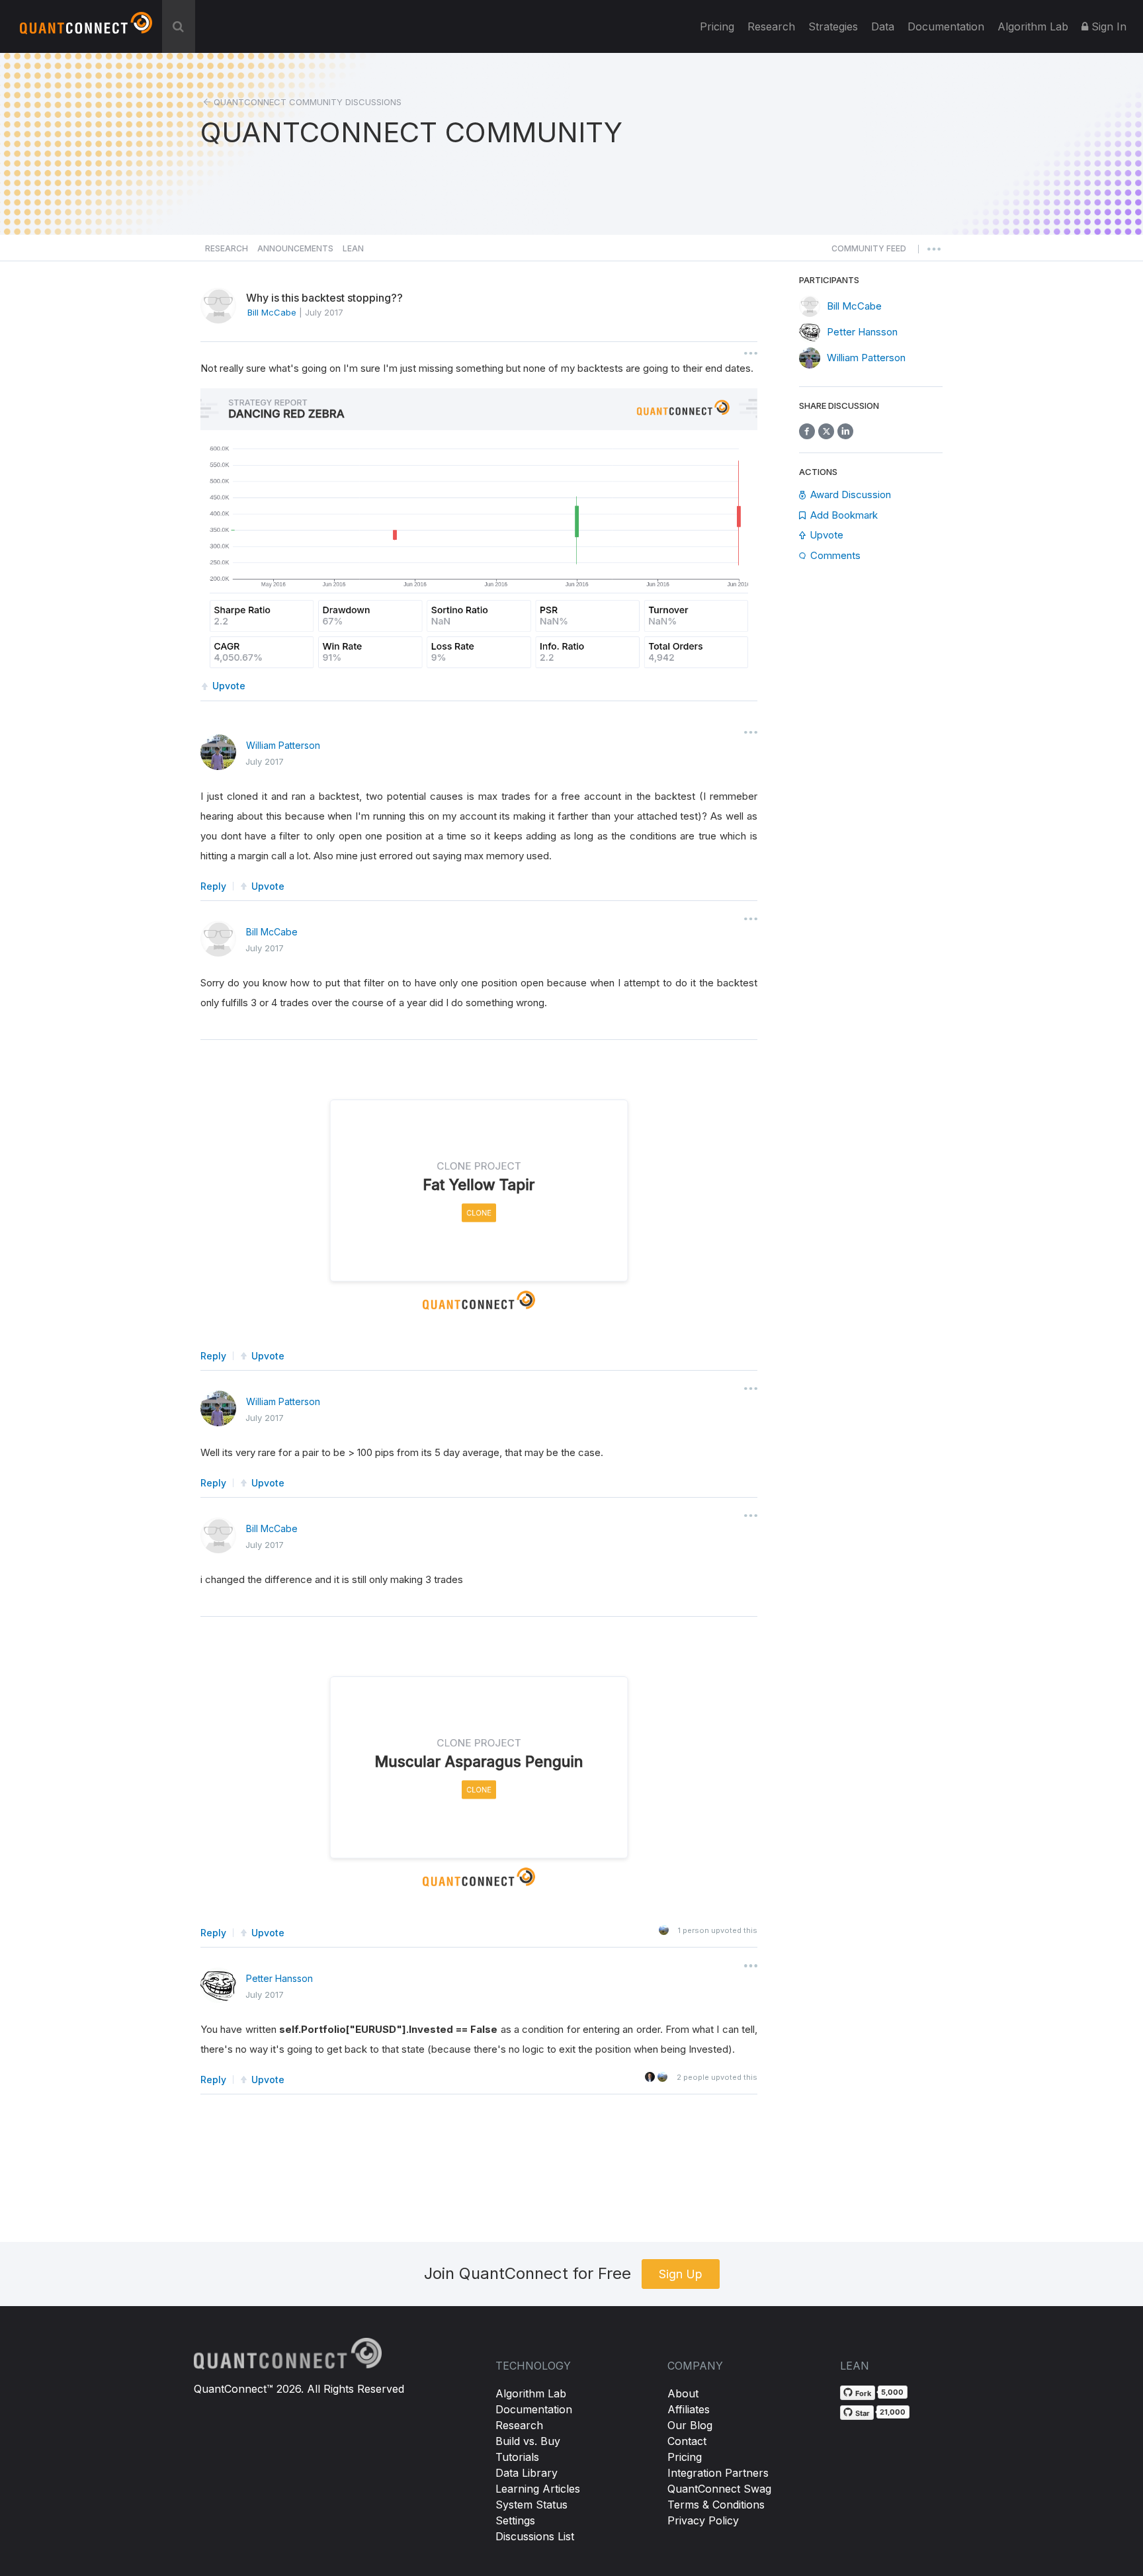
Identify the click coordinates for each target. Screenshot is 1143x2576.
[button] (869, 252)
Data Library (527, 2473)
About (683, 2393)
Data (883, 26)
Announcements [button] (295, 248)
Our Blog (690, 2425)
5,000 (892, 2392)
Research (771, 26)
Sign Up (681, 2274)
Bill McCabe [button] (272, 312)
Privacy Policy (703, 2520)
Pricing (717, 26)
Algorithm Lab (531, 2393)
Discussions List (535, 2536)
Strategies (833, 26)
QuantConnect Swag (719, 2489)
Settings (515, 2520)
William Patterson (283, 745)
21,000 (893, 2412)
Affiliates (689, 2409)
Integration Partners (718, 2473)
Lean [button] (353, 248)
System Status (531, 2505)
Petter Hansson (279, 1978)
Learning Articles (538, 2489)
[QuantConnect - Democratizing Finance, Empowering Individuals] (86, 28)
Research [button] (227, 248)
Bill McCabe (272, 932)
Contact (687, 2441)
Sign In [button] (1107, 26)
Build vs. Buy (528, 2441)
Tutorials (517, 2457)
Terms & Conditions (716, 2505)
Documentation (534, 2409)
